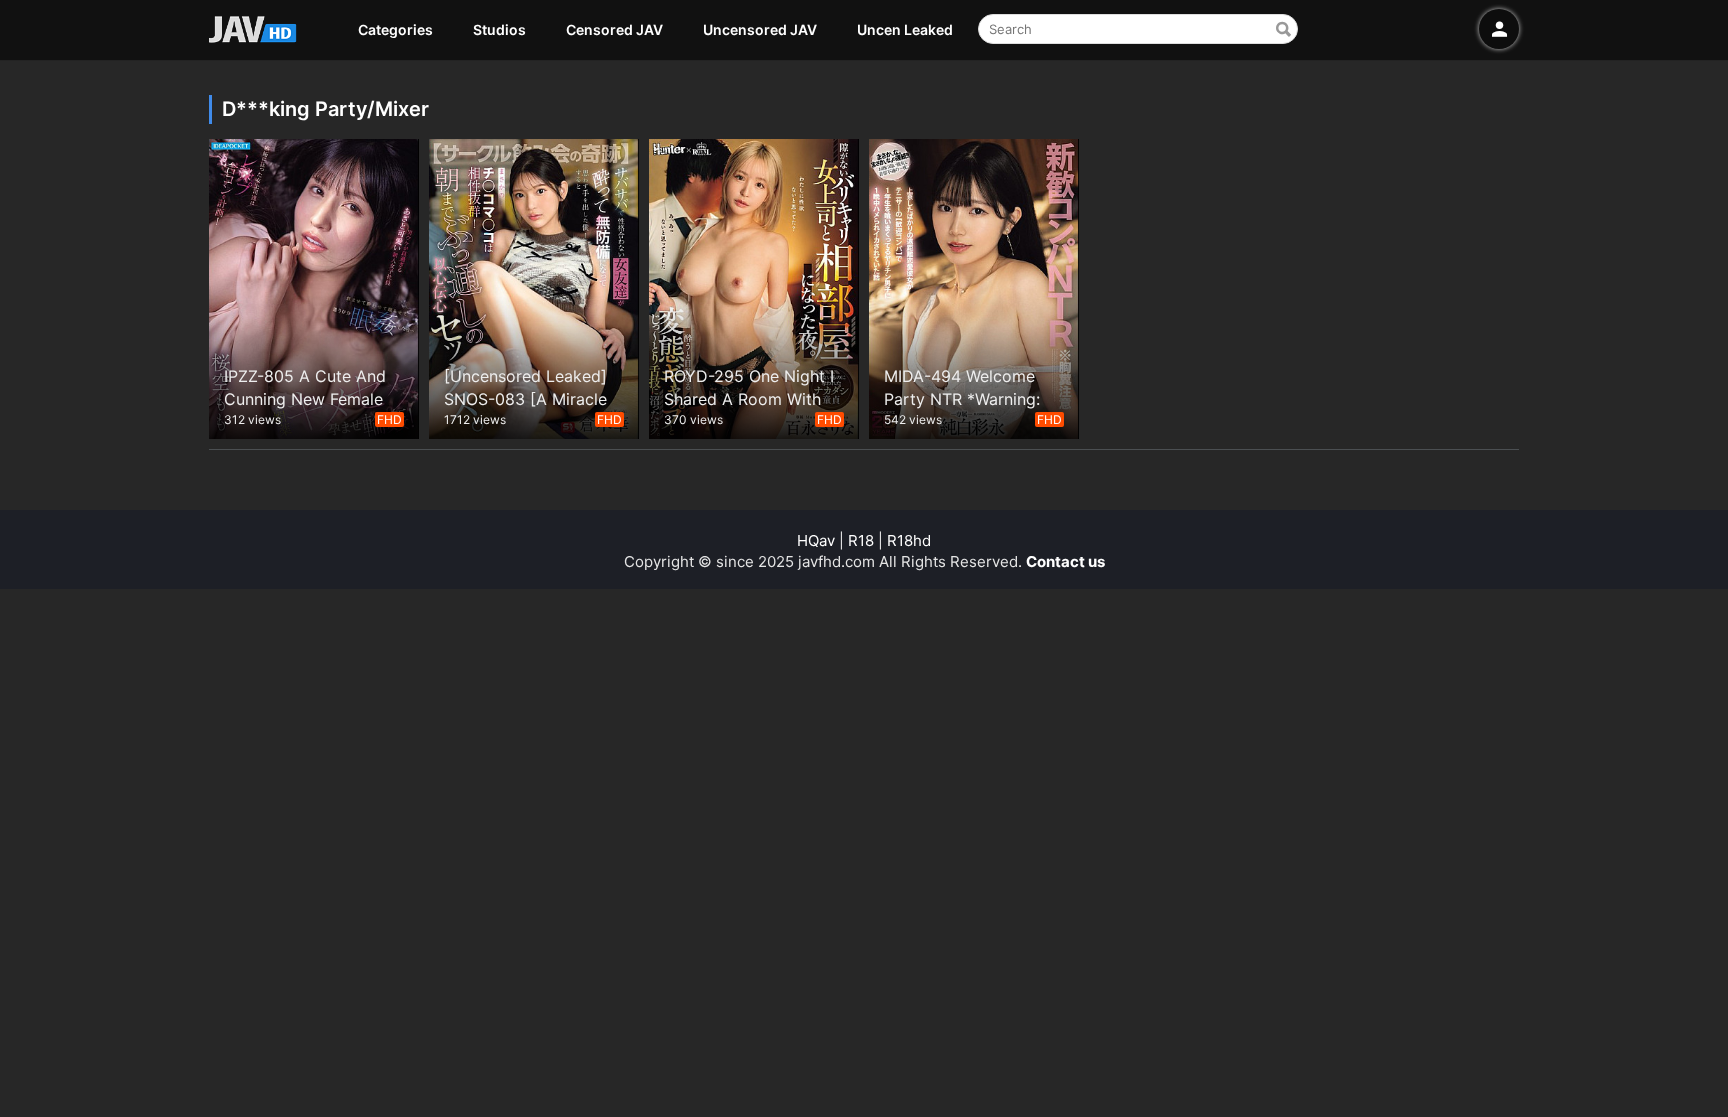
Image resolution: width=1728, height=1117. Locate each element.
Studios (499, 29)
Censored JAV (614, 29)
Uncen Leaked (905, 29)
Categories (395, 29)
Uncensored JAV (760, 29)
